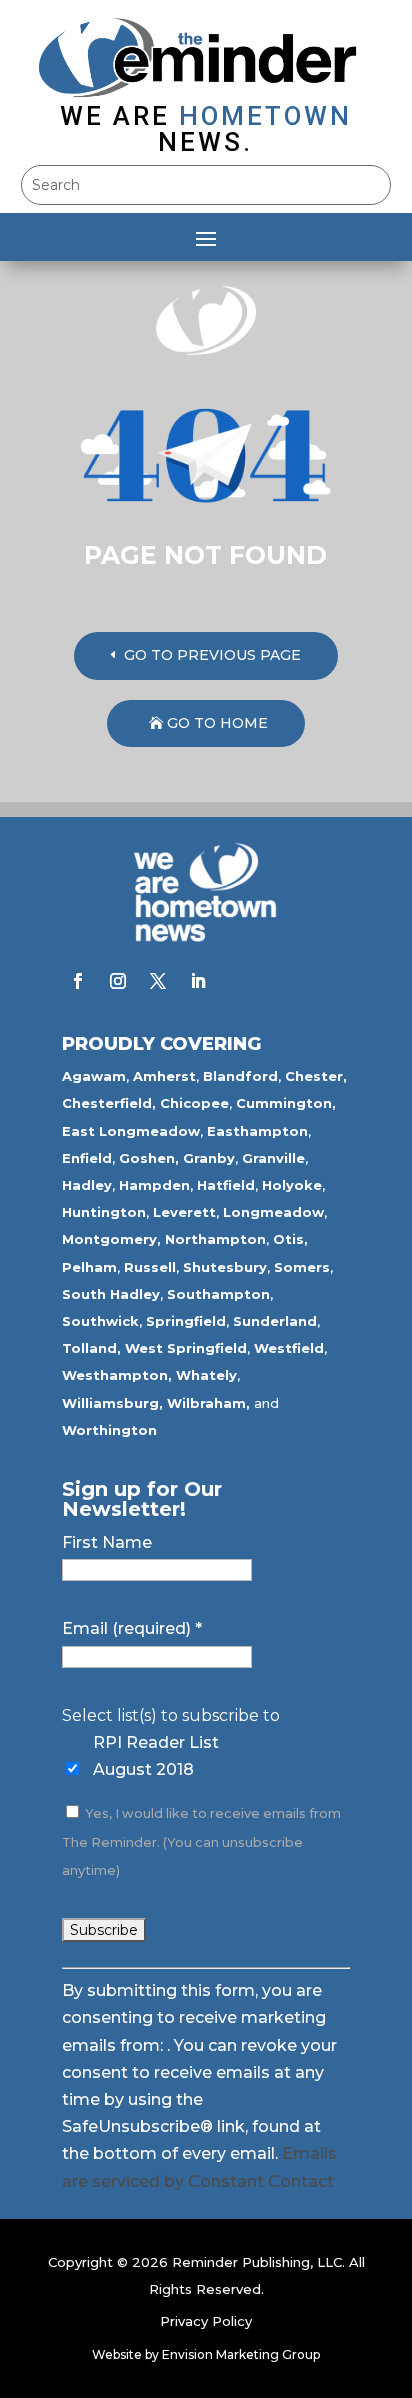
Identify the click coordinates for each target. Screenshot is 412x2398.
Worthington (109, 1430)
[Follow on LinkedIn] (198, 981)
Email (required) (132, 1628)
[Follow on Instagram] (118, 981)
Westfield (289, 1348)
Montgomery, (111, 1239)
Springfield (186, 1321)
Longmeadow (273, 1212)
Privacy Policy (206, 2321)
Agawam (94, 1076)
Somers (302, 1267)
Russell (150, 1267)
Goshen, (149, 1158)
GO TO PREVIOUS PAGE (212, 655)
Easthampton (257, 1131)
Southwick (100, 1321)
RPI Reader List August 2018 (156, 1756)
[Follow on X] (158, 981)
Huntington (104, 1212)
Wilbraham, (208, 1403)
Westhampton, (117, 1375)
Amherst (164, 1076)
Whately (206, 1375)
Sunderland (275, 1321)
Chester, (316, 1076)
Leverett (184, 1212)
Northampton (215, 1239)
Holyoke (292, 1185)
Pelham (89, 1267)
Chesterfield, (109, 1103)
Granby (209, 1158)
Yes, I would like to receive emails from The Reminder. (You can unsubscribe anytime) (201, 1841)
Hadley (87, 1185)
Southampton (218, 1294)
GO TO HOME (217, 723)
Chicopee (194, 1103)
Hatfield (226, 1185)
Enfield (87, 1158)
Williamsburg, (112, 1403)
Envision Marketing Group (241, 2354)
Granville (273, 1158)
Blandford (240, 1076)
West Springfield (186, 1348)
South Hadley (111, 1294)
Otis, (290, 1239)
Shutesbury (225, 1267)
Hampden (154, 1185)
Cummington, (286, 1103)
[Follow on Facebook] (78, 981)
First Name (107, 1542)
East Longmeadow (131, 1131)
